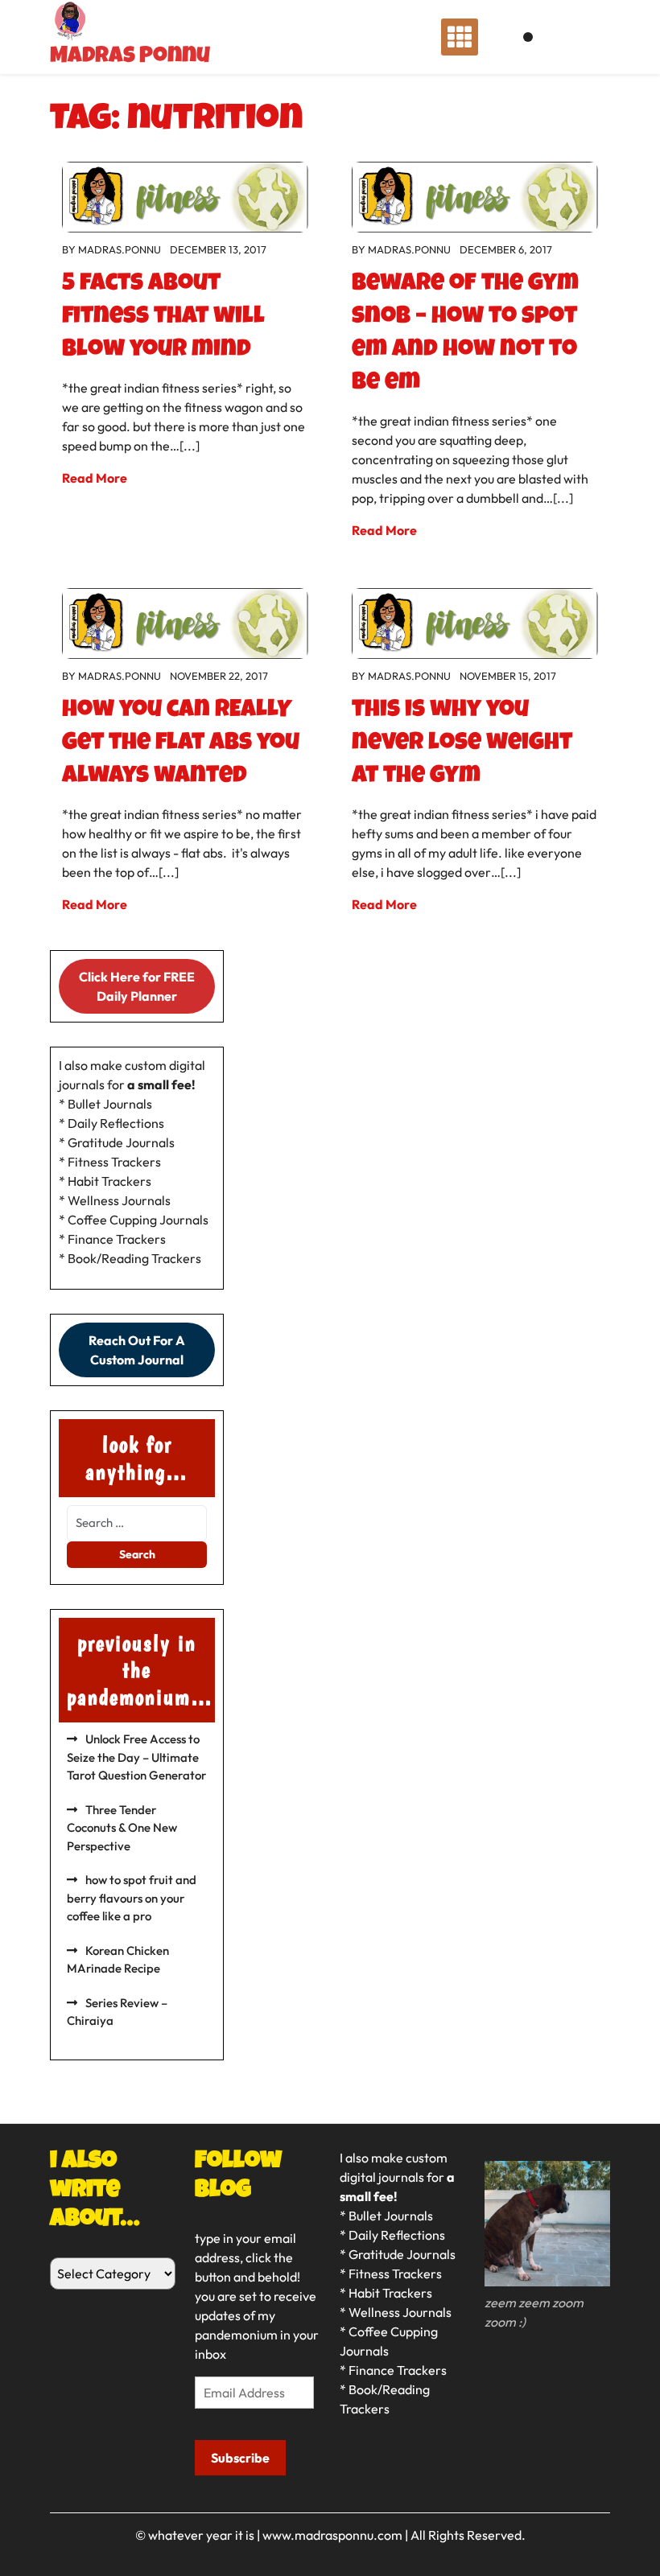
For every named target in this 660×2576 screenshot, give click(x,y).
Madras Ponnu (130, 57)
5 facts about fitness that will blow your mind (163, 318)
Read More (95, 478)
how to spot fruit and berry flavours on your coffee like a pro (132, 1898)
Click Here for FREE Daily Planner (137, 986)
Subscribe (240, 2458)
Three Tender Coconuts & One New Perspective (122, 1828)
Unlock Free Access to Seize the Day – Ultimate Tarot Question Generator (136, 1757)
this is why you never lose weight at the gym (462, 744)
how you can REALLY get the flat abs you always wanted (181, 744)
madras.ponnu (120, 249)
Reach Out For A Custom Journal (137, 1350)
